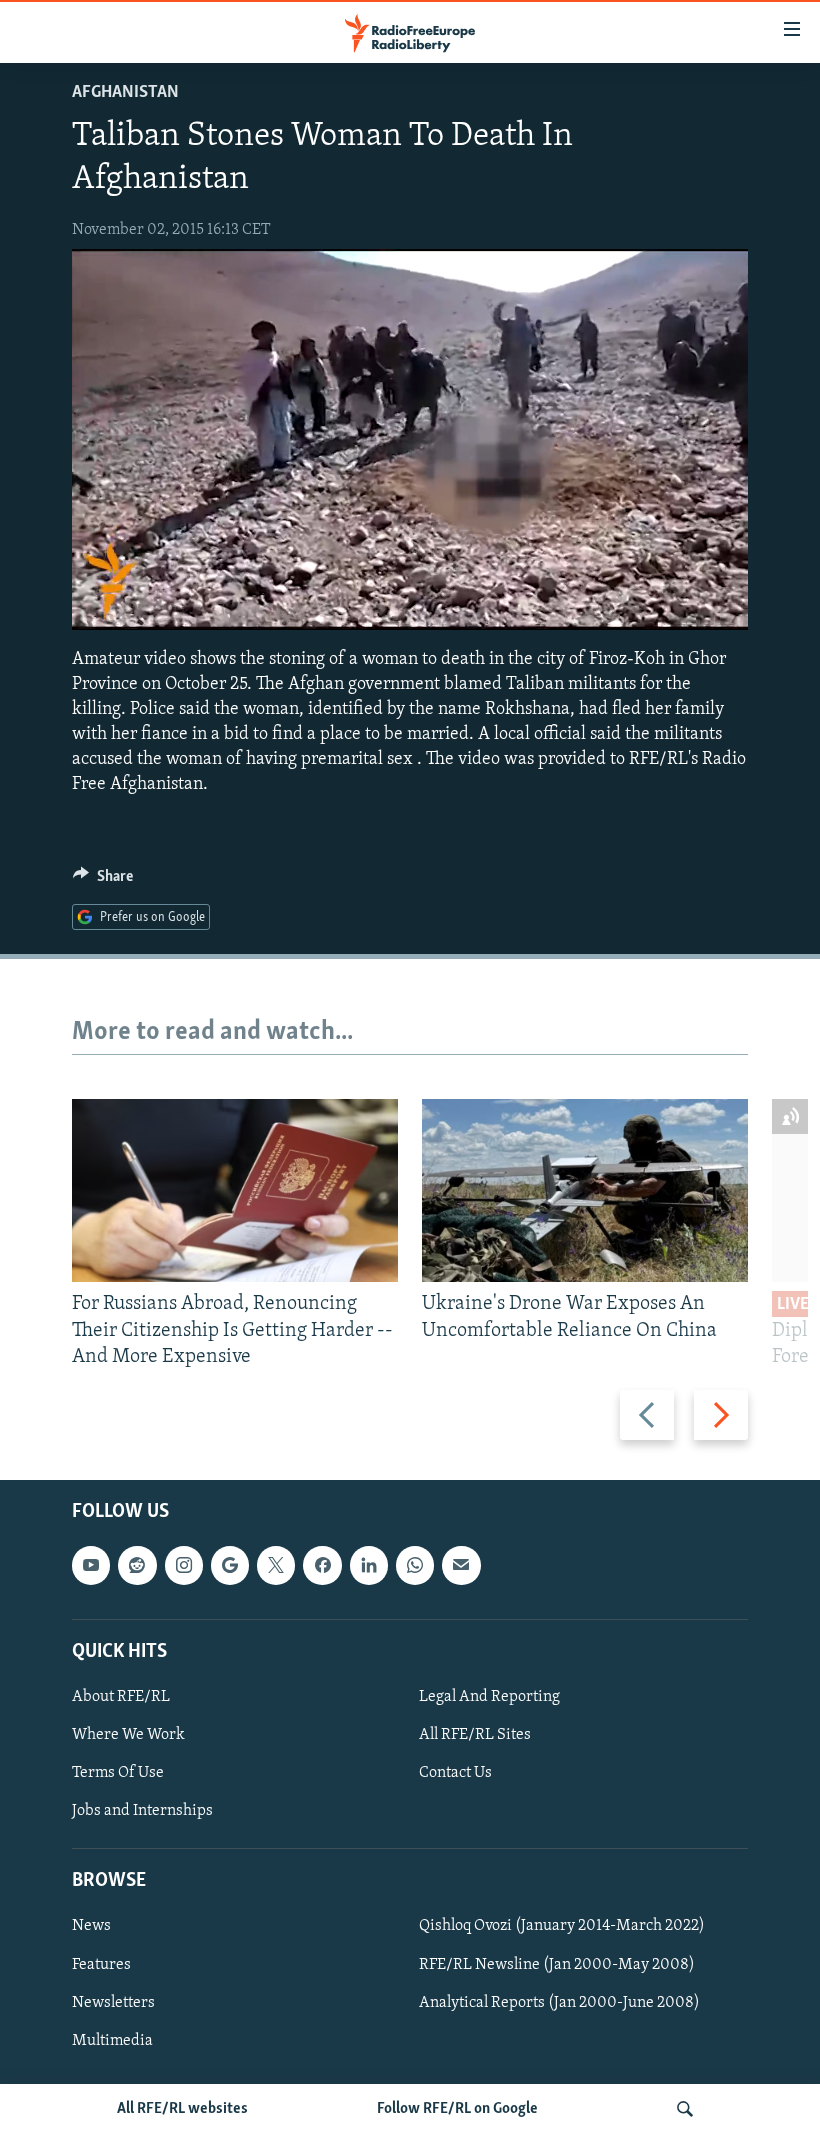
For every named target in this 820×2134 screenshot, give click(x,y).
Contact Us (455, 1773)
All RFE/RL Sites (475, 1735)
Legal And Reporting (489, 1697)
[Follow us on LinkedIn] (369, 1565)
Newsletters (113, 2003)
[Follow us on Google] (230, 1565)
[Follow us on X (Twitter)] (276, 1565)
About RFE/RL (121, 1697)
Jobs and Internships (142, 1811)
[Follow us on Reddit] (137, 1565)
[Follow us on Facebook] (322, 1565)
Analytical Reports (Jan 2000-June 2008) (559, 2003)
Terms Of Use (118, 1773)
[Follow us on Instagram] (184, 1565)
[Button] (103, 881)
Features (101, 1965)
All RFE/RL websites (182, 2109)
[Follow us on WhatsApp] (415, 1565)
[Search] (685, 2109)
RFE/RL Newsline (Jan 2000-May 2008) (557, 1965)
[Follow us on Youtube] (91, 1565)
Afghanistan (125, 93)
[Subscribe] (461, 1565)
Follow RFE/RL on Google (457, 2109)
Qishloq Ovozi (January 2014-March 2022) (562, 1927)
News (91, 1927)
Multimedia (112, 2041)
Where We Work (128, 1735)
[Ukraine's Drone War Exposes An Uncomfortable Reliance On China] (585, 1190)
